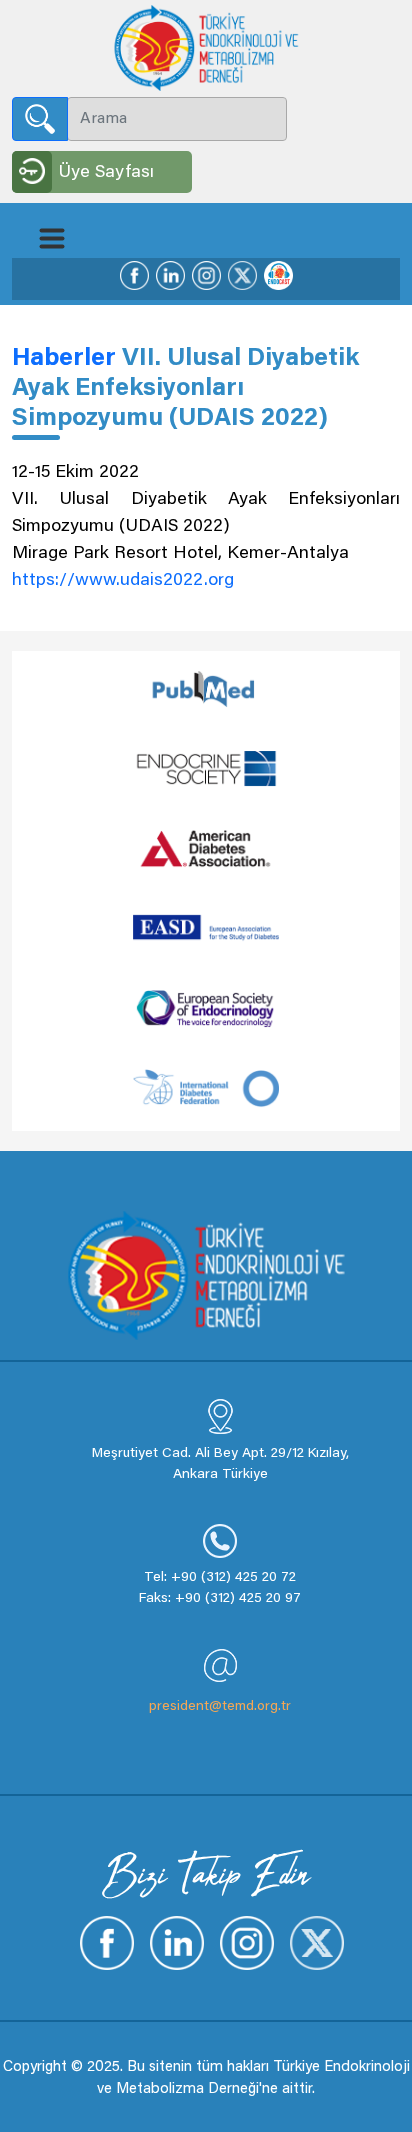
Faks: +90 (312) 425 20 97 (220, 1599)
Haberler (67, 359)
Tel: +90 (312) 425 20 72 (220, 1578)
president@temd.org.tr (220, 1707)
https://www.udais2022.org (123, 581)
